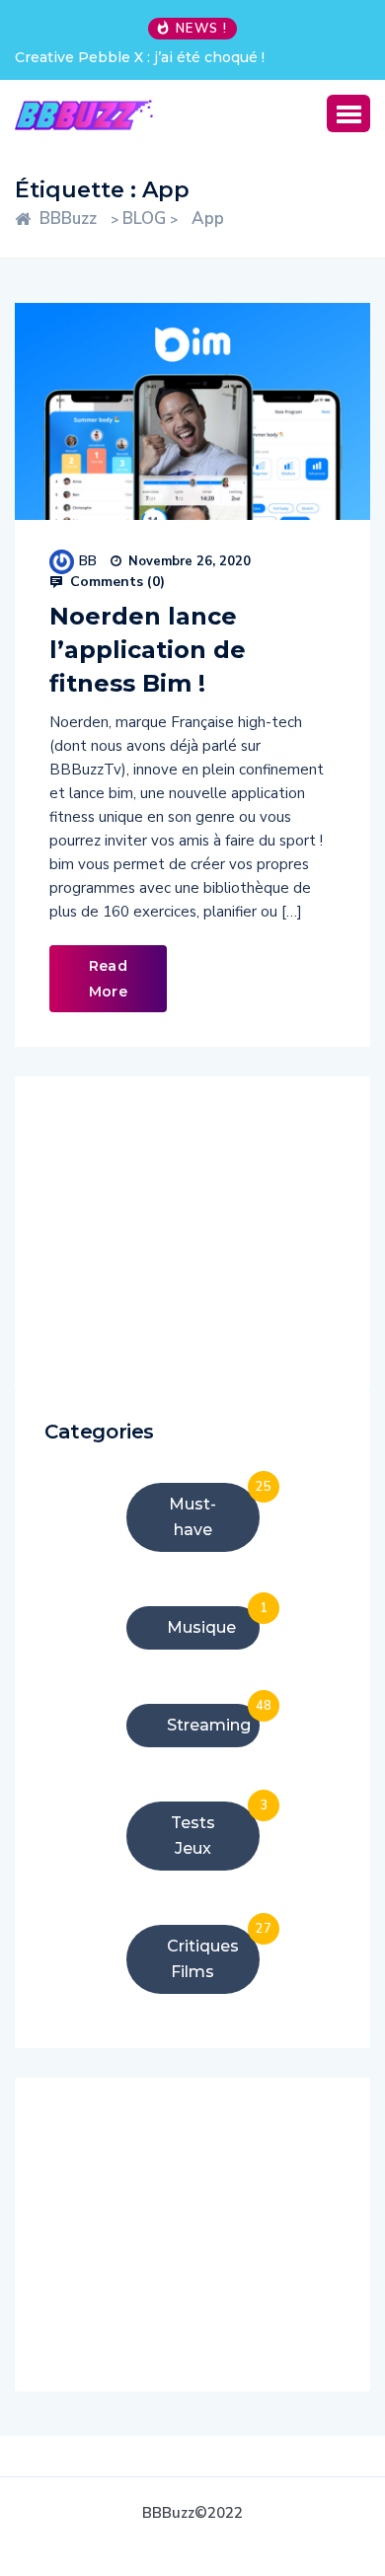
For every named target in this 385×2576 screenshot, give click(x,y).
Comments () (115, 582)
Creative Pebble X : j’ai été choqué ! (140, 57)
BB (88, 561)
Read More (108, 979)
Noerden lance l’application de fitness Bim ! (148, 650)
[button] (348, 113)
